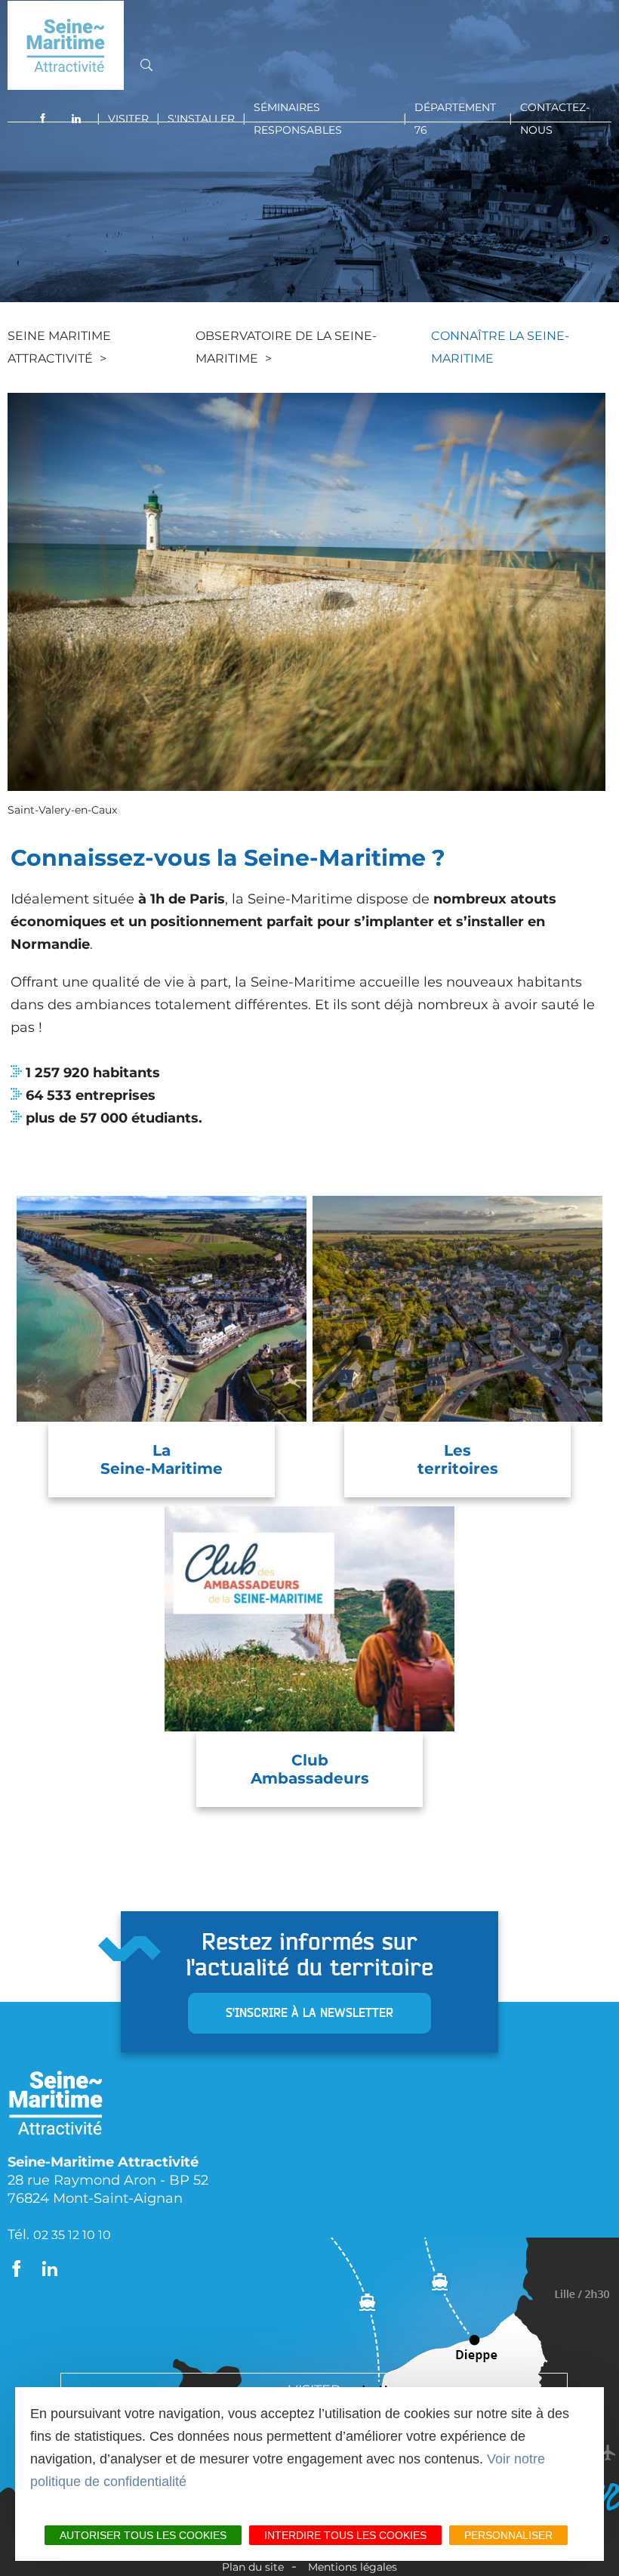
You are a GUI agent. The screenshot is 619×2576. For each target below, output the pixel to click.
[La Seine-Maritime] (162, 1308)
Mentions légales (353, 2567)
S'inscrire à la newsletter (309, 2013)
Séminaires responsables (298, 119)
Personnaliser (508, 2535)
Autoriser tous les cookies (143, 2535)
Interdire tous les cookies (345, 2535)
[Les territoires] (457, 1308)
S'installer (201, 119)
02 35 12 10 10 (72, 2235)
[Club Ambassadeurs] (309, 1619)
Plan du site (253, 2567)
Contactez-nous (555, 119)
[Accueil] (66, 45)
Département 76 (455, 119)
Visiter (128, 119)
